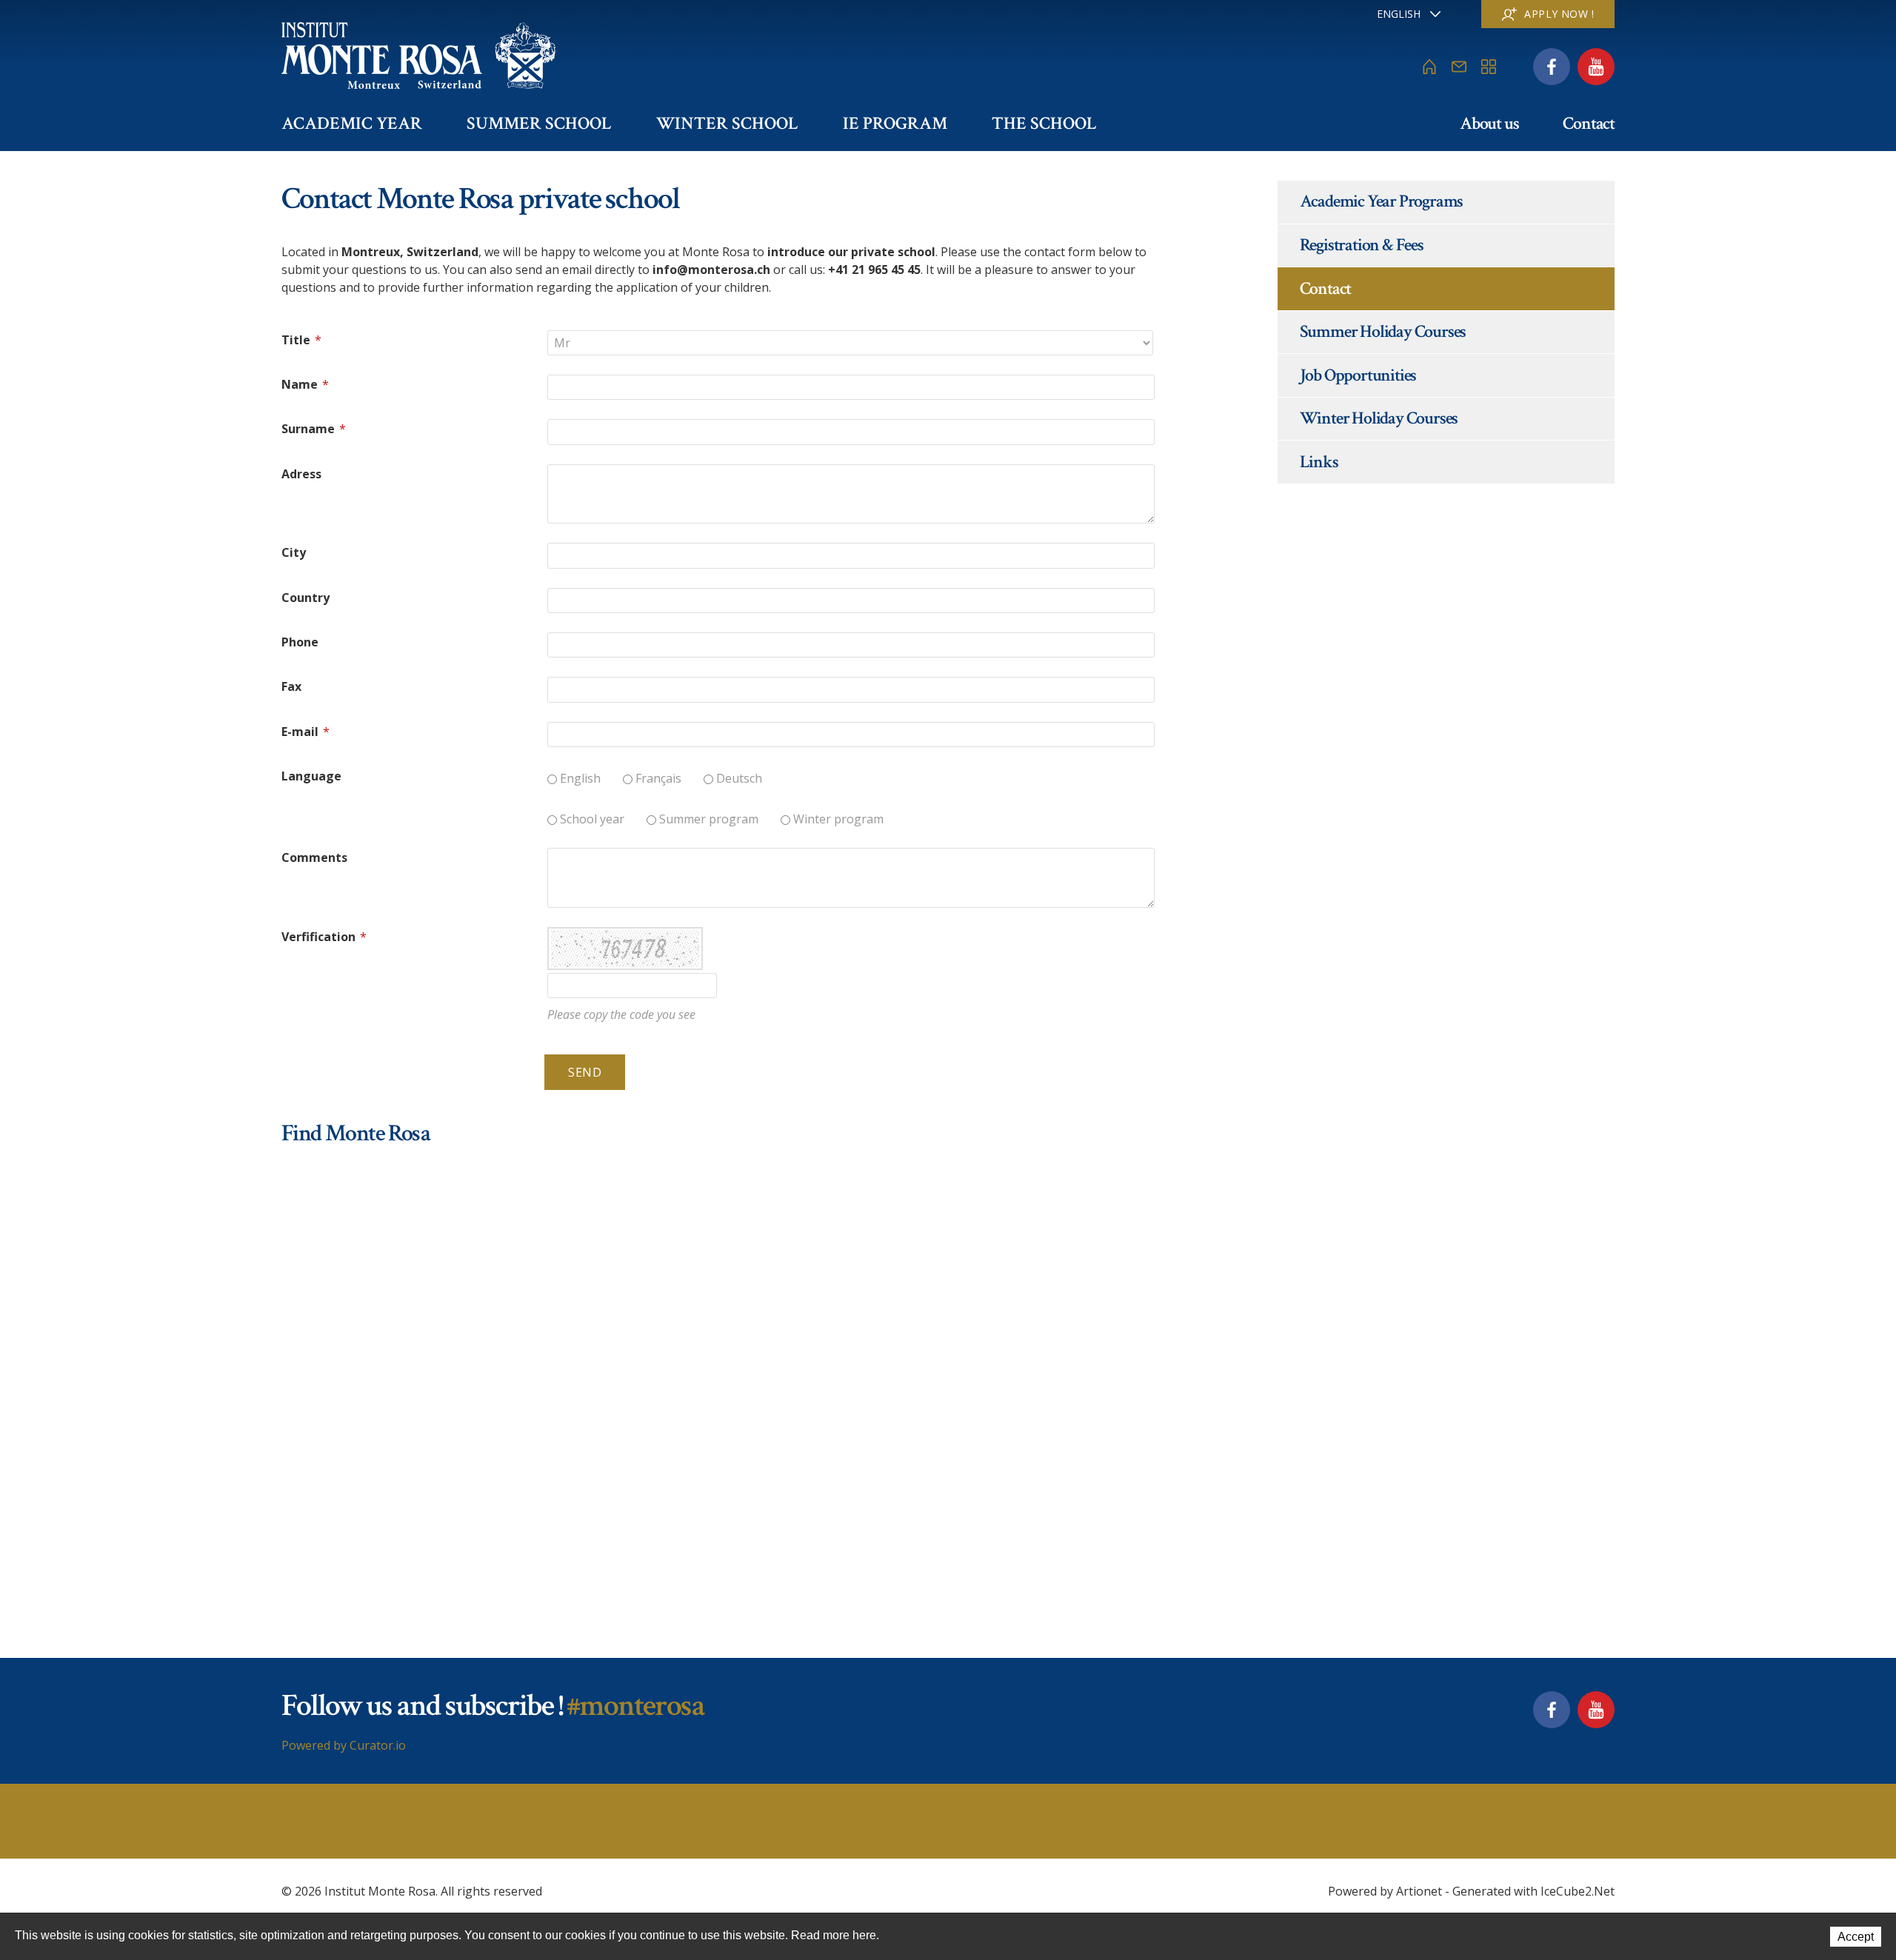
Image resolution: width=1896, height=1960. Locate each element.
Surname (314, 429)
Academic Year (352, 123)
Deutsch (739, 778)
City (294, 552)
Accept (1856, 1937)
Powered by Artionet (1385, 1891)
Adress (301, 474)
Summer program (709, 819)
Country (306, 598)
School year (592, 819)
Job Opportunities (1358, 375)
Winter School (727, 123)
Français (658, 778)
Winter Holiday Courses (1379, 418)
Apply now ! (1559, 14)
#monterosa (635, 1706)
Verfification (324, 937)
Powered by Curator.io (344, 1745)
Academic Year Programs (1382, 201)
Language (311, 776)
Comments (314, 857)
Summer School (539, 123)
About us (1489, 123)
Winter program (838, 819)
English (580, 778)
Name (305, 384)
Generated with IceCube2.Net (1533, 1891)
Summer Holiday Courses (1383, 331)
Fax (291, 686)
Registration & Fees (1362, 245)
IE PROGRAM (895, 123)
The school (1044, 123)
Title (301, 340)
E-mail (306, 732)
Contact (1589, 123)
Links (1319, 462)
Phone (300, 642)
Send (585, 1072)
